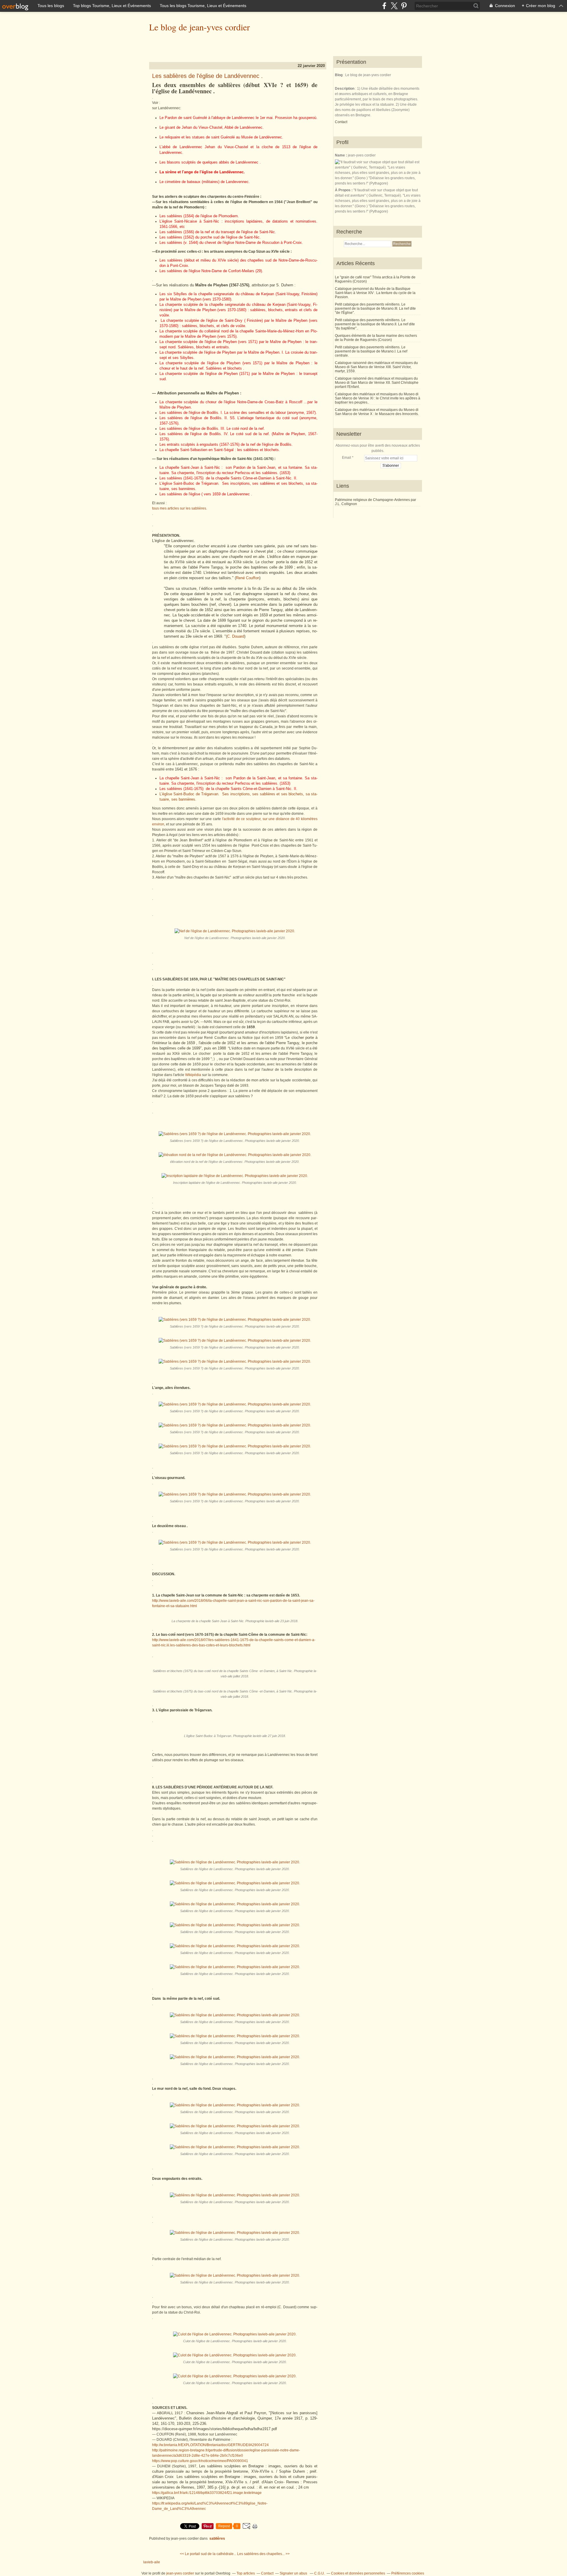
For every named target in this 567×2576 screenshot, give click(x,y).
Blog (339, 75)
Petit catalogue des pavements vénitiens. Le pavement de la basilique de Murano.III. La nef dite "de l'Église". (375, 308)
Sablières (217, 2539)
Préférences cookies (408, 2573)
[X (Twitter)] (394, 6)
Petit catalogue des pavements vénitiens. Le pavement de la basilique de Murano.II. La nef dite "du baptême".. (375, 324)
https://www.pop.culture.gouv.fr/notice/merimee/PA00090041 (200, 2461)
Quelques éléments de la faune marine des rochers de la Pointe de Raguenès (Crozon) (376, 338)
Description (345, 89)
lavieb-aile (152, 2562)
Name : (341, 155)
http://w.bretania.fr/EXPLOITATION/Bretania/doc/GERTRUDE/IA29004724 (210, 2445)
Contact (341, 122)
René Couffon (248, 578)
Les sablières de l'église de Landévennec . (207, 76)
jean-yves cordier (180, 2573)
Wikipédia (194, 1075)
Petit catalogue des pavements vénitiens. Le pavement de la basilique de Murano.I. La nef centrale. (371, 351)
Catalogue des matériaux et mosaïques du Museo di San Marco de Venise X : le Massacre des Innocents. (377, 412)
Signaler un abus (294, 2573)
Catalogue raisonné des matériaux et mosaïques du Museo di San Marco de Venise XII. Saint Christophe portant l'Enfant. (377, 383)
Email (347, 458)
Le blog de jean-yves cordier (199, 27)
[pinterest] (404, 6)
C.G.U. (320, 2573)
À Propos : (344, 190)
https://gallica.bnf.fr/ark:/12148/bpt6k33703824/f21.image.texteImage (207, 2493)
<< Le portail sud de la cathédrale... (208, 2554)
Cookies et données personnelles (358, 2573)
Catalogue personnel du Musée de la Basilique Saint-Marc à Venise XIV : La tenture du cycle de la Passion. (375, 293)
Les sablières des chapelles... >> (263, 2554)
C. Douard (236, 636)
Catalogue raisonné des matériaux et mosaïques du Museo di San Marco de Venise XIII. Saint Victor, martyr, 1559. (376, 367)
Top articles (246, 2573)
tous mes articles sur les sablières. (180, 508)
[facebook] (384, 6)
